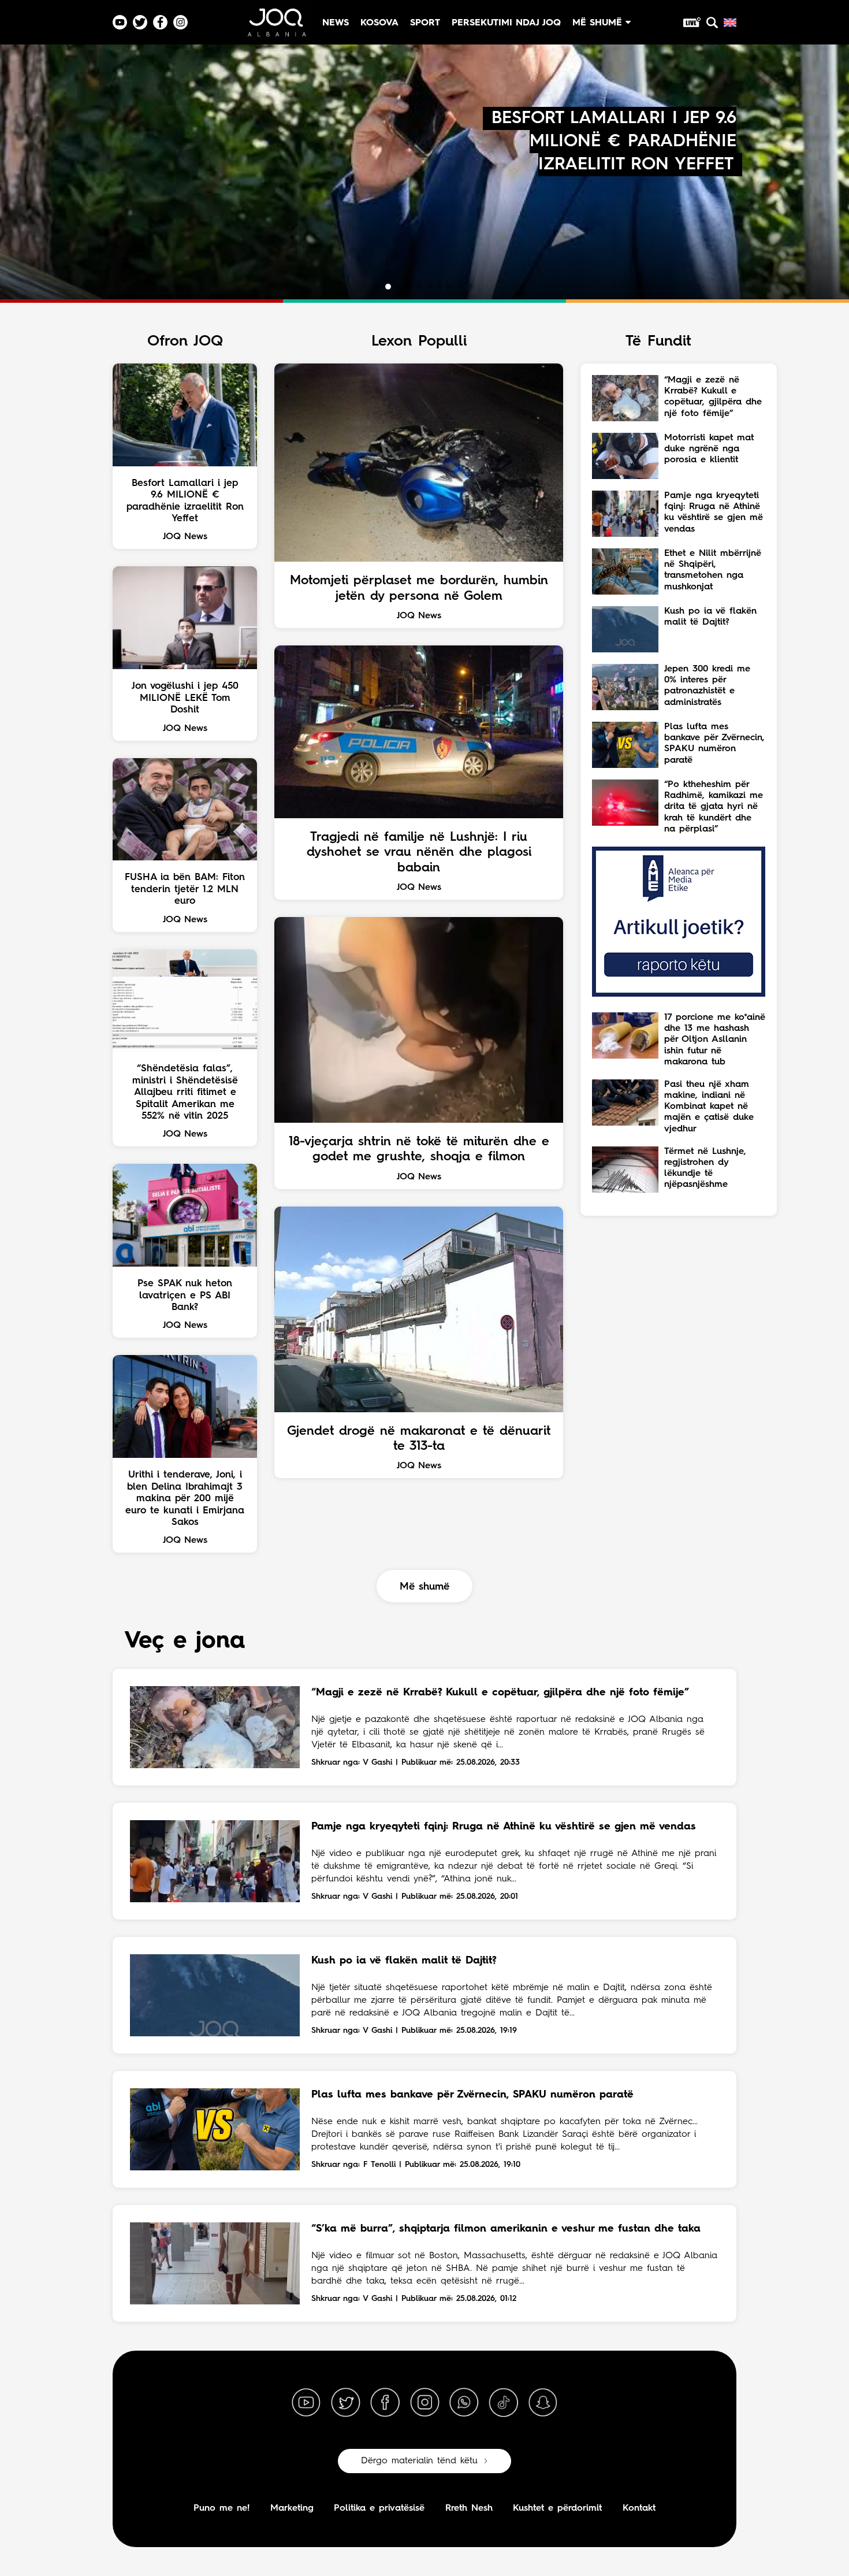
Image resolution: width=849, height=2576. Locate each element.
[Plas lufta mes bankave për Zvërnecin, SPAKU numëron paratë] (215, 2129)
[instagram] (425, 2403)
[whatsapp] (464, 2403)
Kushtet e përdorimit (557, 2508)
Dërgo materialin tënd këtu (419, 2461)
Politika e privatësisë (379, 2508)
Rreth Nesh (469, 2508)
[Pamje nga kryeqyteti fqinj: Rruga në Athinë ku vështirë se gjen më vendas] (215, 1861)
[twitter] (345, 2403)
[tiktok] (504, 2403)
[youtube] (306, 2403)
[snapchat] (543, 2403)
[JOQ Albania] (276, 27)
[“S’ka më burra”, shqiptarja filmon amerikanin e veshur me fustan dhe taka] (215, 2263)
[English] (730, 23)
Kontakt (639, 2508)
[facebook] (385, 2403)
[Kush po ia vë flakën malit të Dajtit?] (215, 1995)
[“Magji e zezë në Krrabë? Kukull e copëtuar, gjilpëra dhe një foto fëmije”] (215, 1727)
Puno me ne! (221, 2508)
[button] (378, 287)
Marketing (292, 2508)
